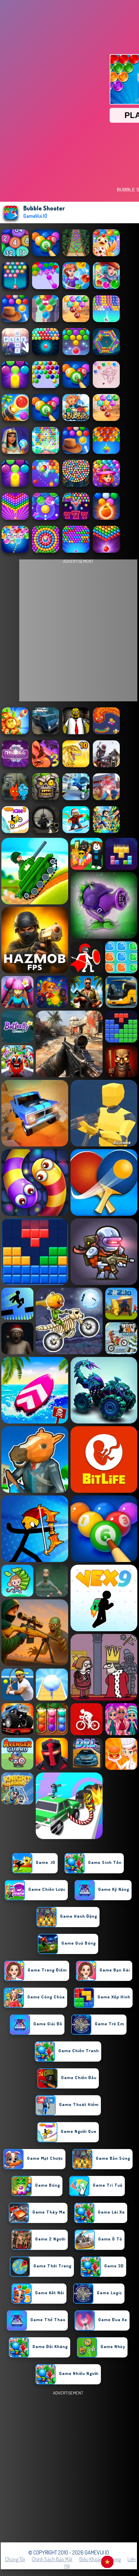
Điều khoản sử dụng (100, 2559)
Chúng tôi (15, 2559)
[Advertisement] (69, 2466)
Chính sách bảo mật (52, 2559)
